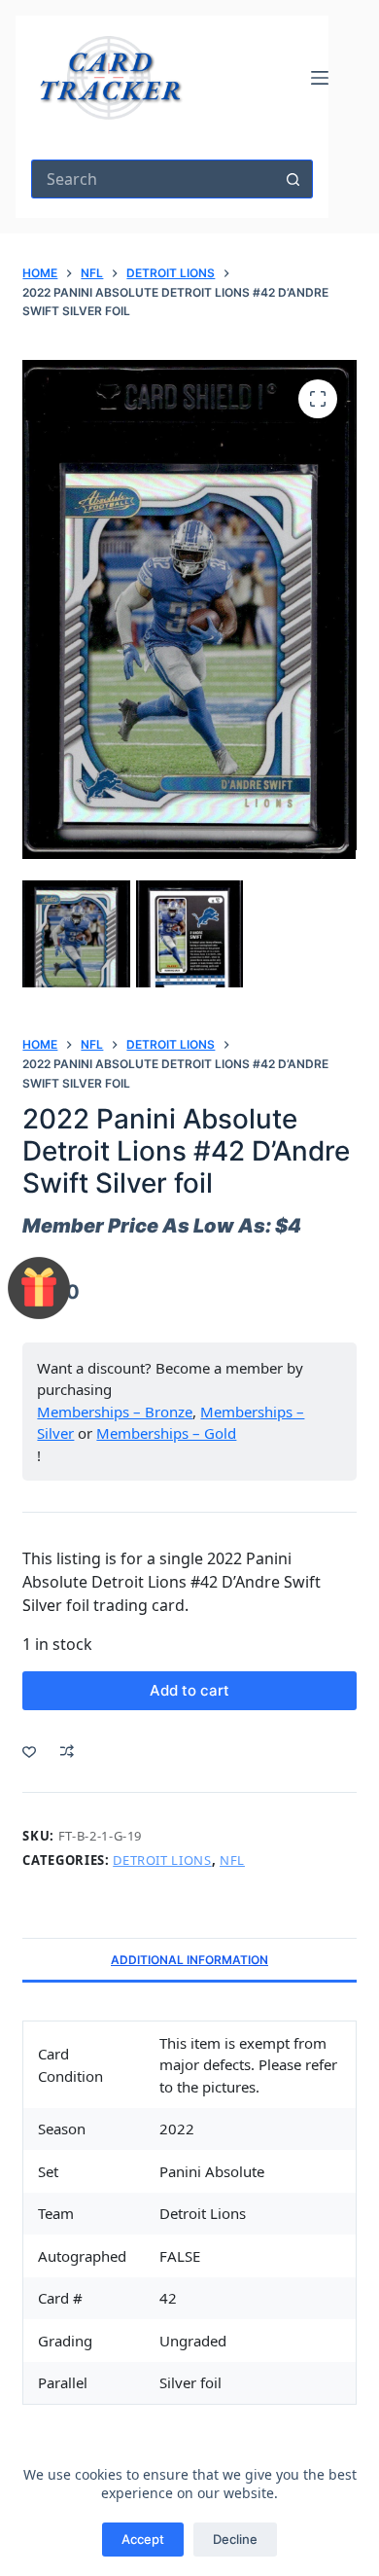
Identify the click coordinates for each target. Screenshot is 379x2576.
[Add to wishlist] (29, 1751)
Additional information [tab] (189, 1960)
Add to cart (189, 1690)
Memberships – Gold (166, 1433)
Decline (235, 2539)
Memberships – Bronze (115, 1412)
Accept (143, 2539)
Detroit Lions (162, 1860)
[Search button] (293, 179)
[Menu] (320, 78)
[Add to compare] (67, 1751)
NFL (232, 1860)
